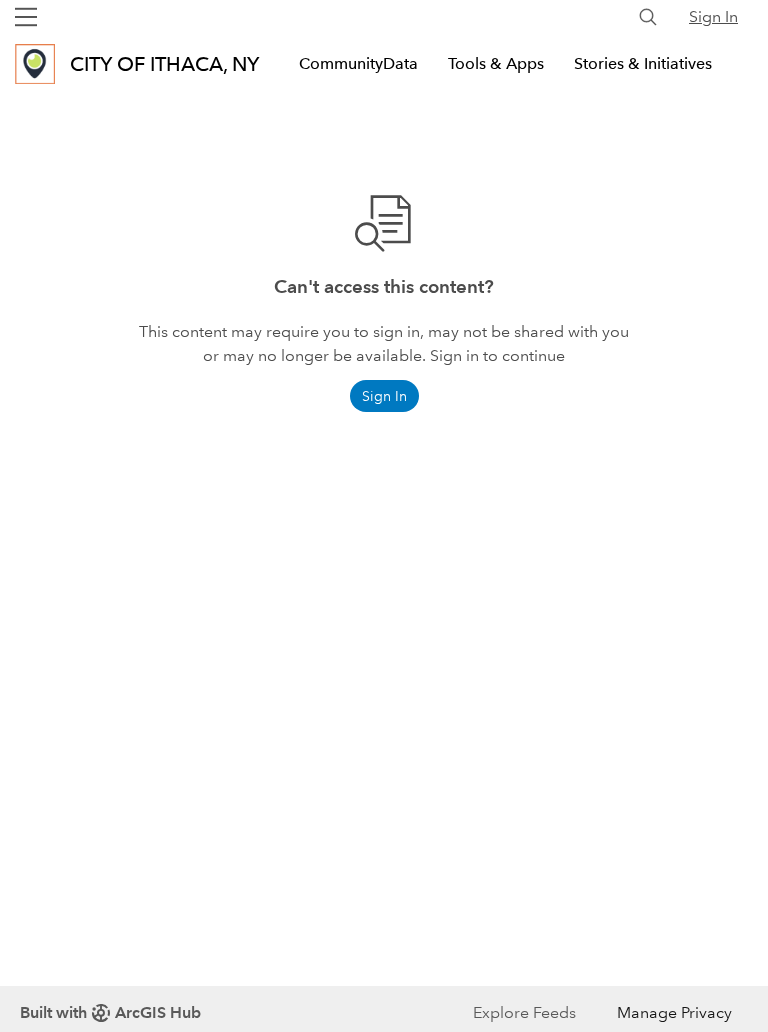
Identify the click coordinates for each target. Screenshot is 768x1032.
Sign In (713, 16)
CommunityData (358, 63)
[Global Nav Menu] (26, 17)
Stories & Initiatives (643, 63)
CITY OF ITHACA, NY (164, 64)
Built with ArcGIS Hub (110, 1012)
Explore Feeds (524, 1012)
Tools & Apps (496, 63)
